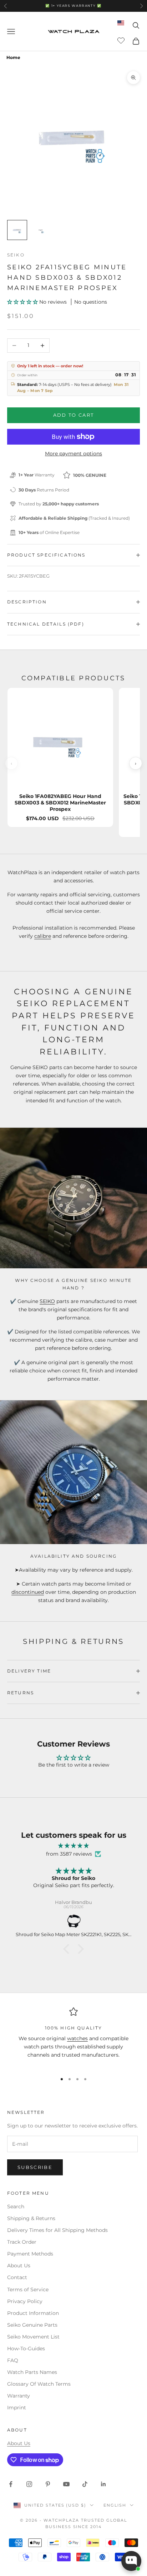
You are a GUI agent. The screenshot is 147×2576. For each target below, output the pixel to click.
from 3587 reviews (69, 1854)
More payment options (73, 454)
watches (77, 2038)
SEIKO (47, 1301)
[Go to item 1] (17, 230)
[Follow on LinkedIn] (103, 2484)
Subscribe (35, 2167)
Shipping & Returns (31, 2218)
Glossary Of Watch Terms (39, 2384)
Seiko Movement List (33, 2337)
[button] (23, 302)
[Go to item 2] (40, 230)
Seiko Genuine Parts (32, 2325)
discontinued (28, 1592)
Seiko (16, 255)
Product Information (33, 2313)
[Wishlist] (122, 40)
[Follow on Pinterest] (48, 2484)
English (115, 2505)
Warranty (19, 2396)
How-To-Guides (26, 2349)
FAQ (13, 2360)
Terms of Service (28, 2289)
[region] (73, 2037)
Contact (17, 2277)
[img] (73, 1846)
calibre (43, 936)
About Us (19, 2266)
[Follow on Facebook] (11, 2484)
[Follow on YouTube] (66, 2484)
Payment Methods (30, 2254)
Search (16, 2207)
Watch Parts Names (32, 2372)
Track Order (22, 2242)
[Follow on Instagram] (29, 2484)
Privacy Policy (25, 2301)
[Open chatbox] (131, 2561)
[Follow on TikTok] (85, 2484)
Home (13, 57)
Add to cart (74, 415)
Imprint (17, 2408)
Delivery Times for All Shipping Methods (57, 2230)
